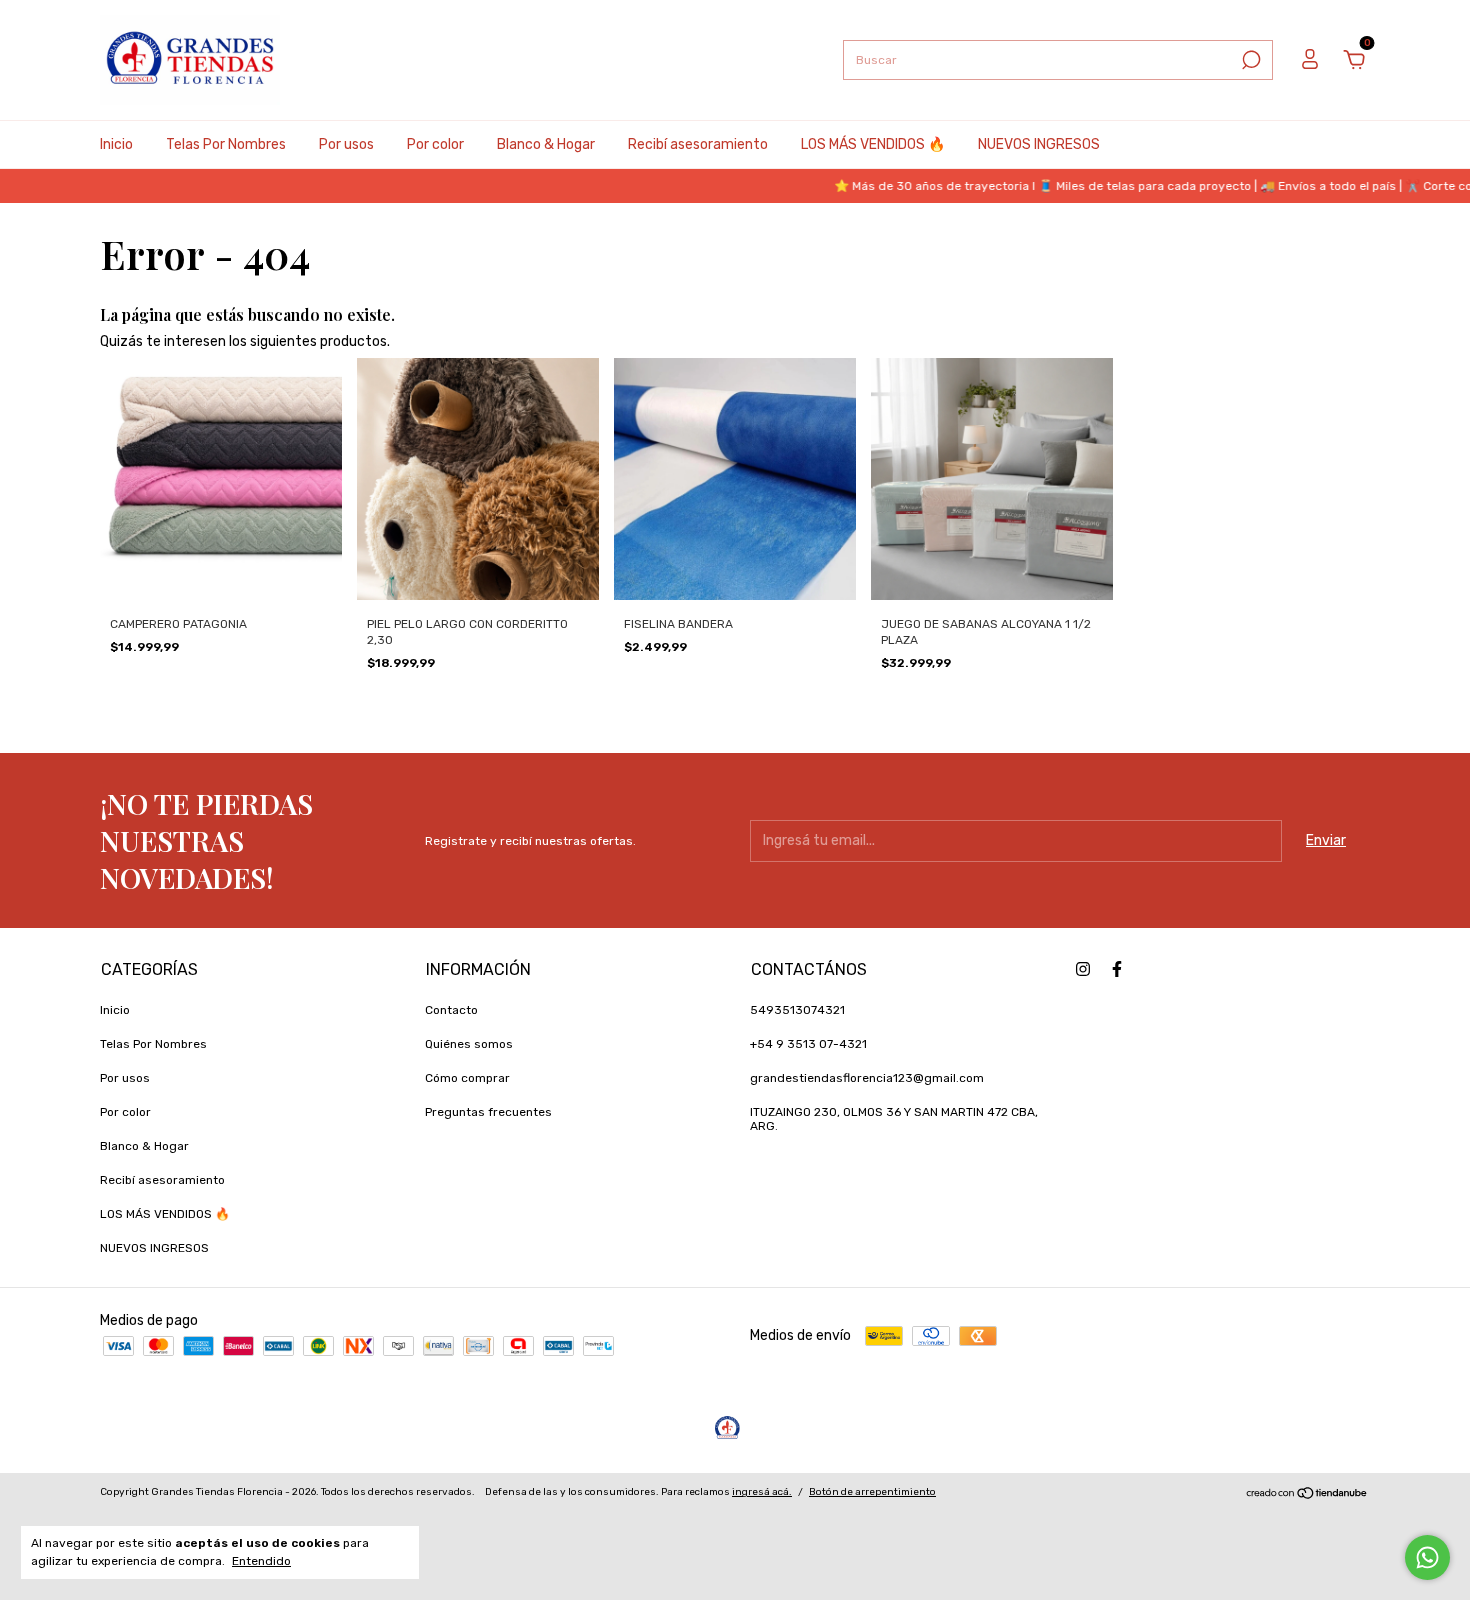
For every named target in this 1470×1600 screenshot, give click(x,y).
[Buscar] (1249, 60)
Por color (435, 144)
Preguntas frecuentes (488, 1112)
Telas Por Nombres (226, 144)
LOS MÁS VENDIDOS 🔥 (873, 144)
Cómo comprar (467, 1078)
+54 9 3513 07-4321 (808, 1044)
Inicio (116, 144)
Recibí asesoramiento (698, 144)
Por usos (346, 144)
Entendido (261, 1561)
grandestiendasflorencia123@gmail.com (867, 1078)
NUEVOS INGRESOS (1039, 144)
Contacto (451, 1010)
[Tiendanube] (1307, 1495)
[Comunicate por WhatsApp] (1427, 1557)
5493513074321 (797, 1010)
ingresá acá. (762, 1492)
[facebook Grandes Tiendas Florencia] (1117, 969)
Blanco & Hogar (546, 144)
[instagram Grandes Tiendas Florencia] (1083, 969)
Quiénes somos (469, 1044)
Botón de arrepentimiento (872, 1492)
